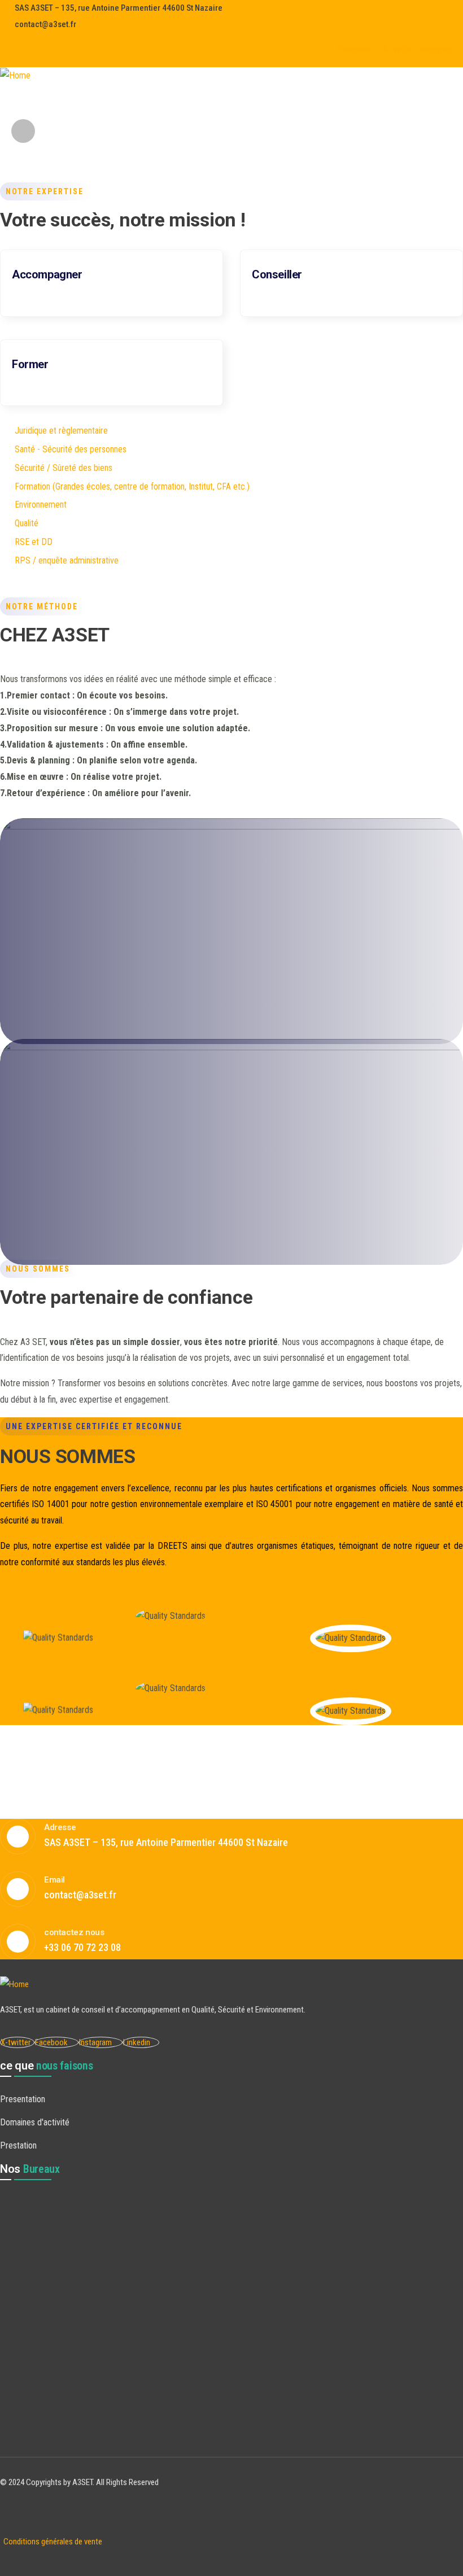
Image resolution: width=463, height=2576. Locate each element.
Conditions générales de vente (51, 2542)
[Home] (15, 76)
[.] (118, 102)
